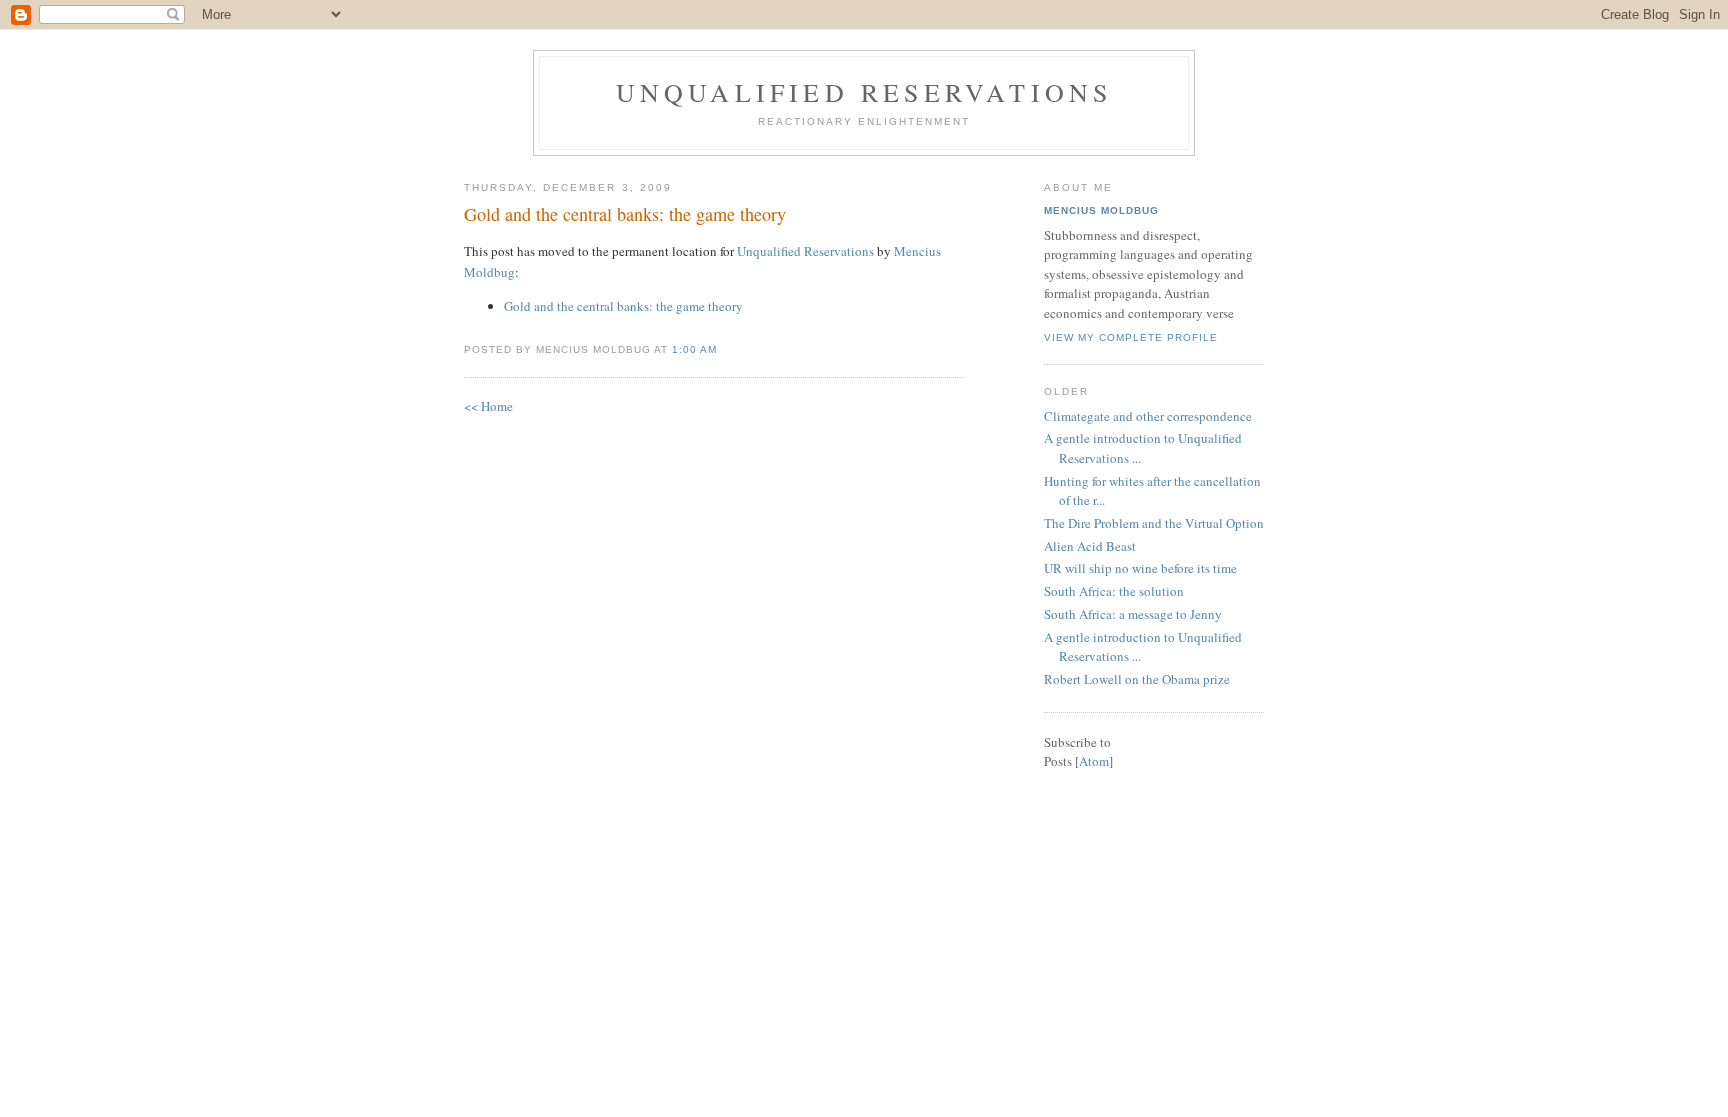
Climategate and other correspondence (1148, 416)
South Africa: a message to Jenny (1133, 614)
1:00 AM (694, 349)
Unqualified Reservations (864, 92)
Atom (1094, 761)
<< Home (488, 406)
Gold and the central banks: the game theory (625, 214)
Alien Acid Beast (1090, 546)
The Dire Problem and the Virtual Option (1154, 523)
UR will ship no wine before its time (1140, 568)
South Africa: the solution (1114, 591)
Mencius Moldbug (1101, 210)
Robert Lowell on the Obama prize (1137, 679)
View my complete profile (1131, 337)
